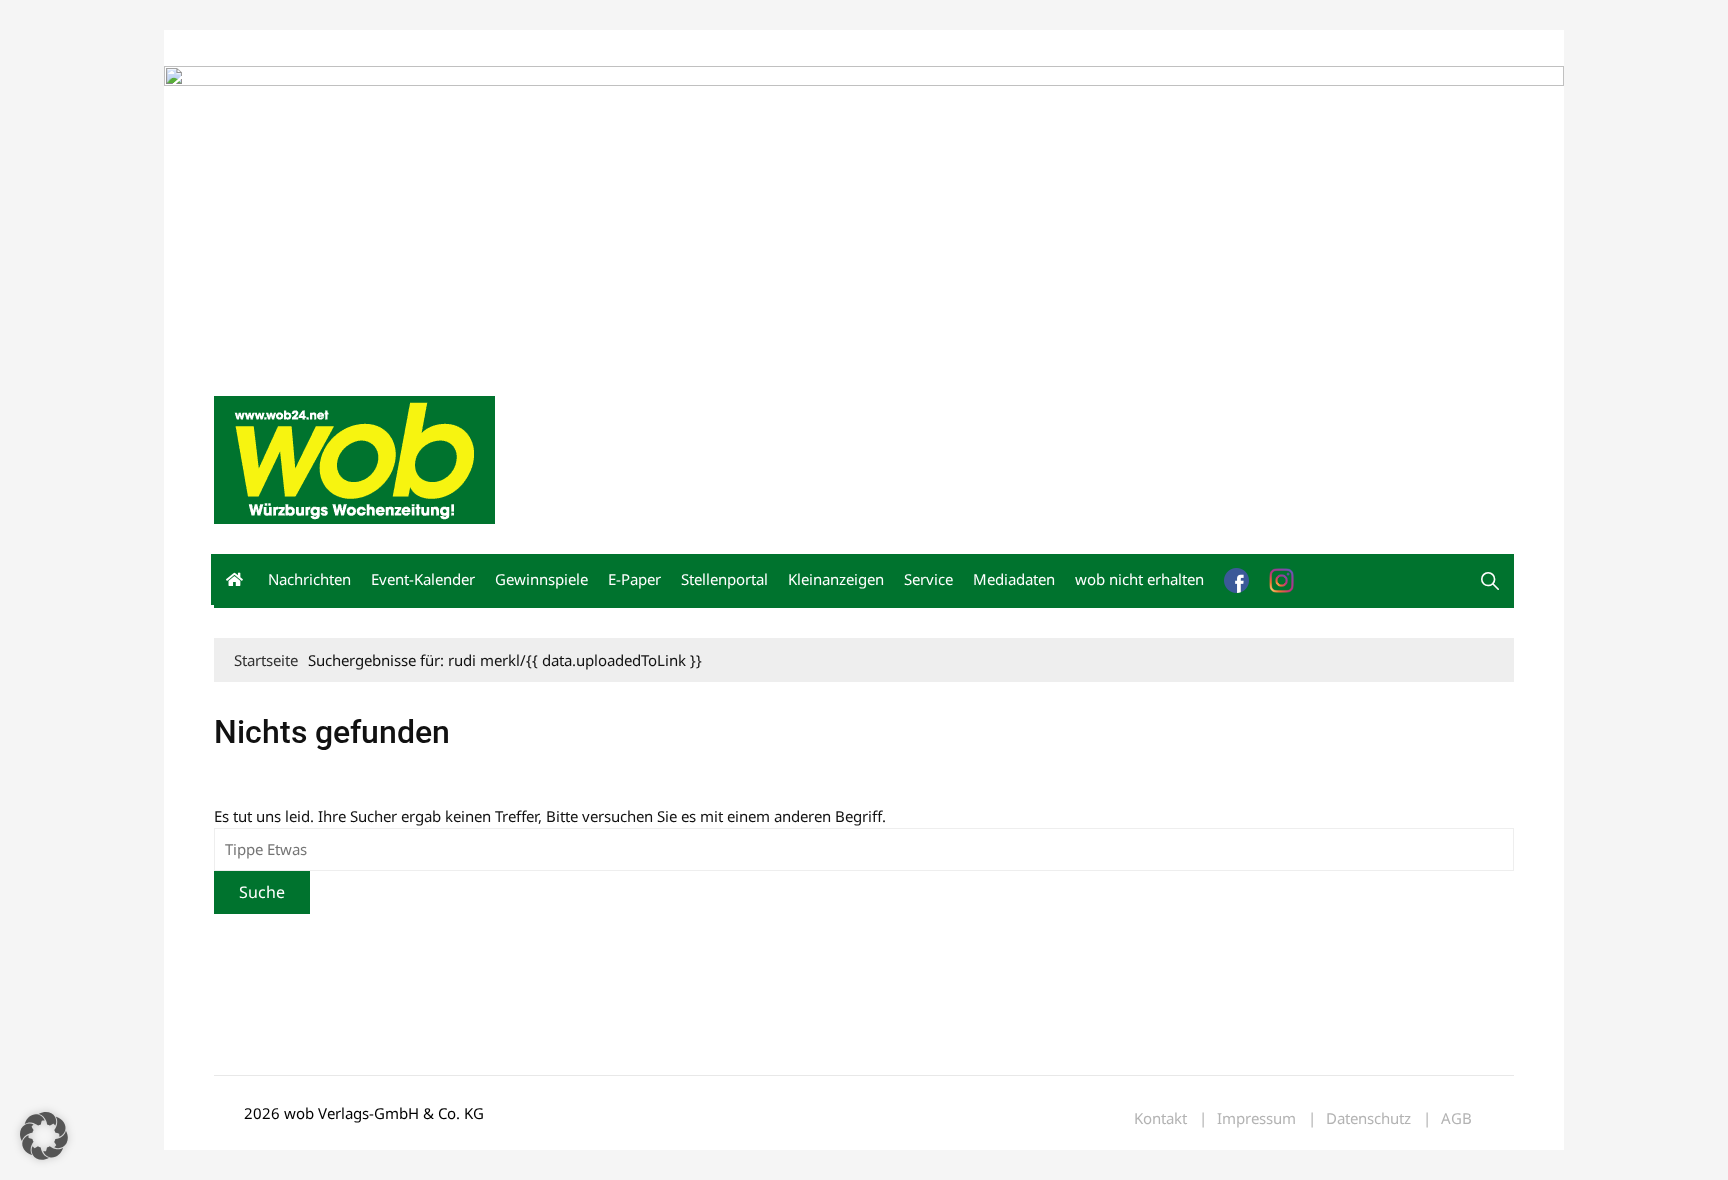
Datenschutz (1368, 1118)
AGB (1456, 1118)
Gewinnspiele (541, 579)
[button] (1490, 581)
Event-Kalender (423, 579)
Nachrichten (309, 579)
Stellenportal (724, 579)
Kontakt (442, 48)
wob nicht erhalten (352, 48)
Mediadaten (250, 48)
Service (928, 579)
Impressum (510, 48)
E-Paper (634, 579)
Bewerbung (588, 48)
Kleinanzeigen (836, 579)
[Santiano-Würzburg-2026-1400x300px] (864, 214)
